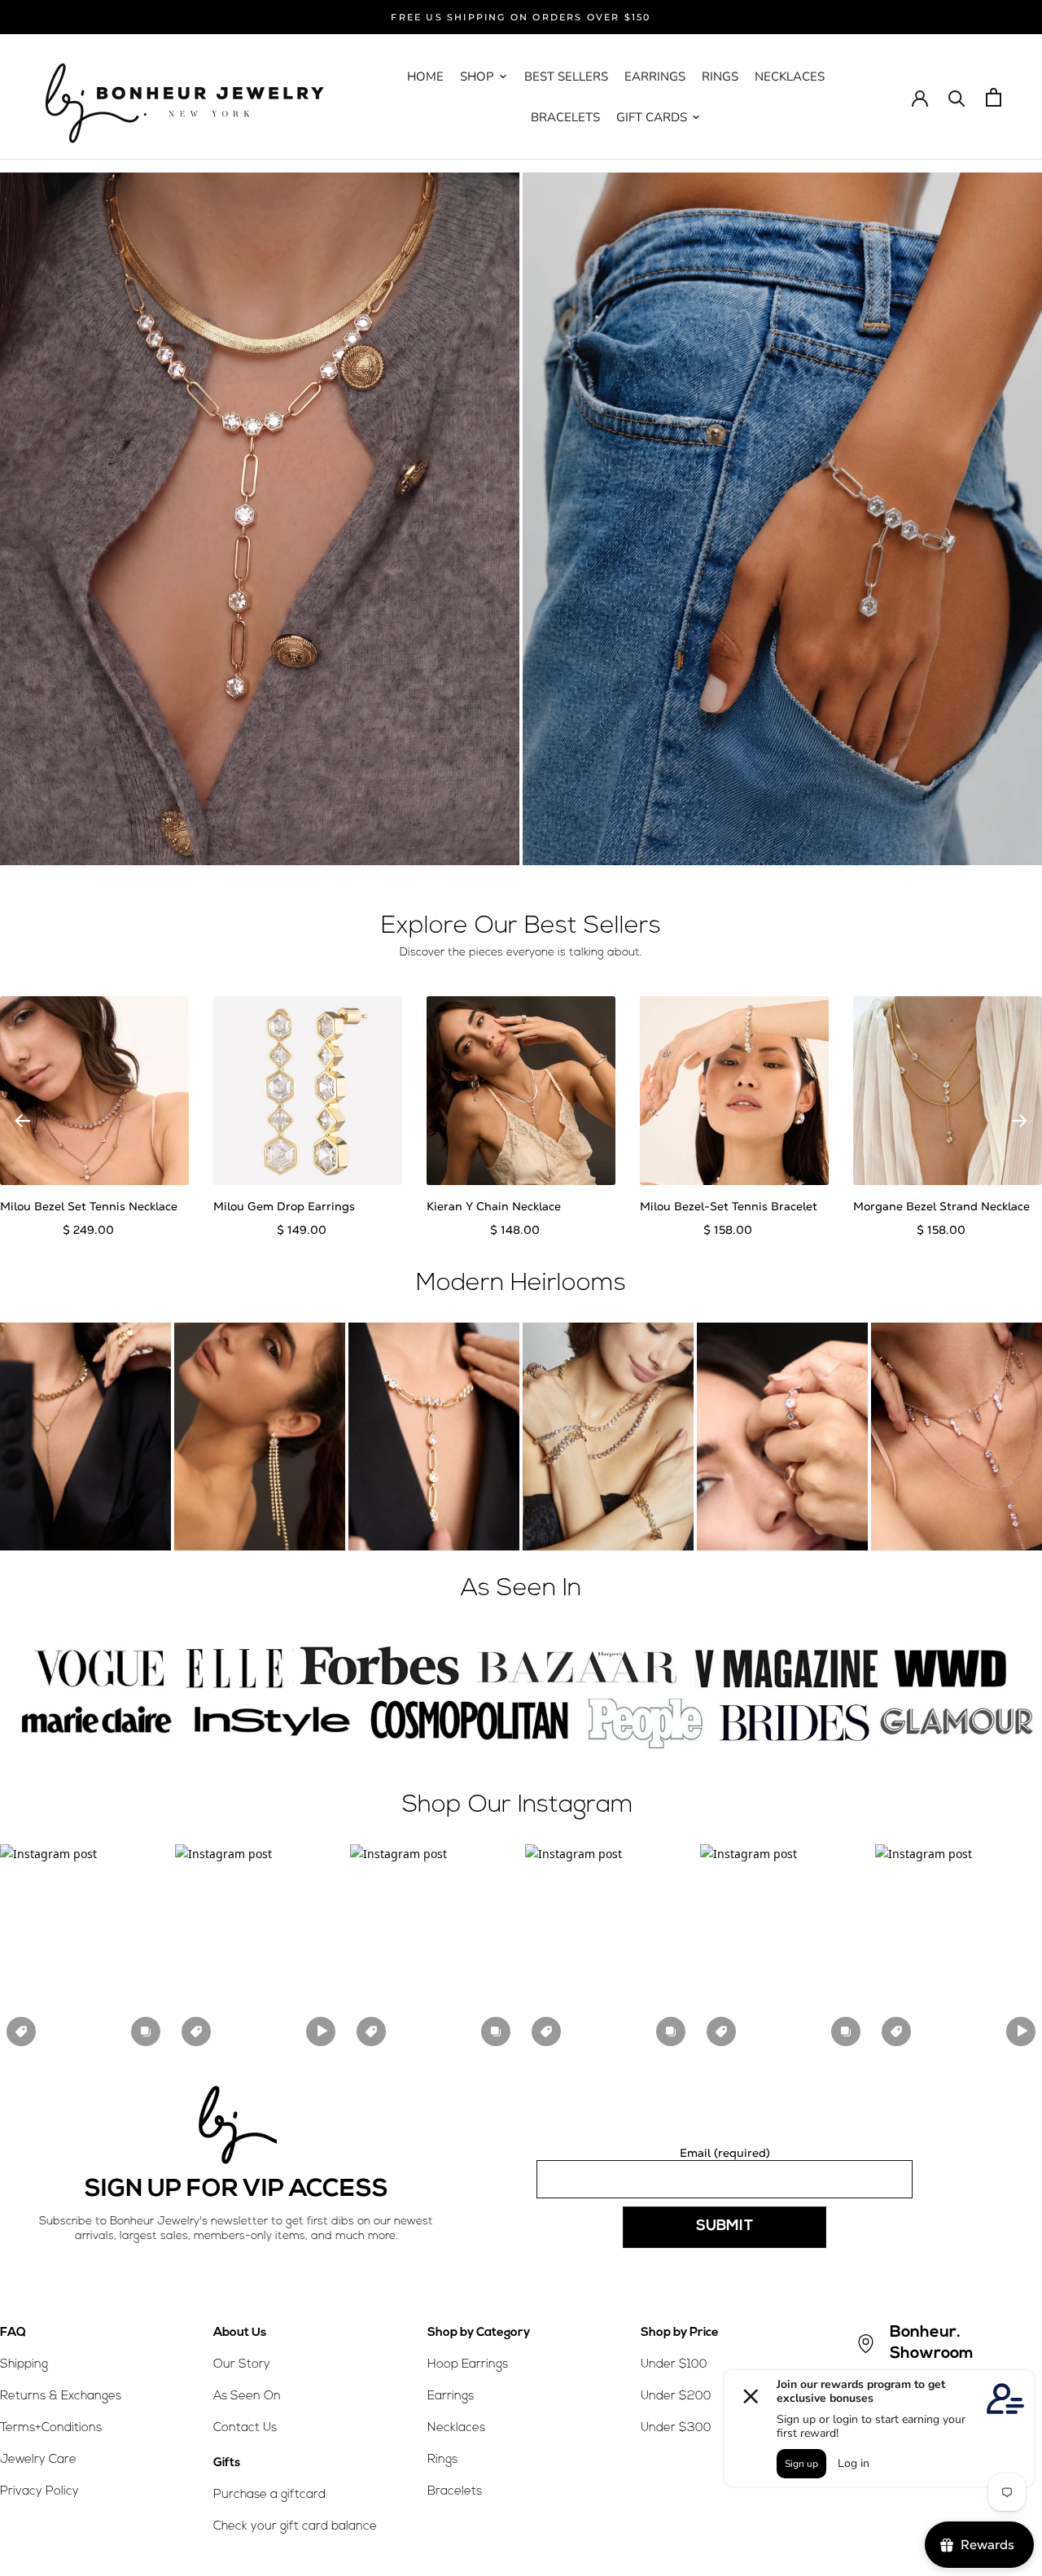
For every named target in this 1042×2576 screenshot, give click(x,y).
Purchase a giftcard (269, 2495)
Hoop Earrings (468, 2365)
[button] (83, 1948)
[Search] (957, 97)
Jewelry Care (38, 2460)
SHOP (477, 77)
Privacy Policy (39, 2492)
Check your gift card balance (295, 2527)
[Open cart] (994, 97)
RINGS (720, 77)
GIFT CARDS (652, 117)
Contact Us (245, 2428)
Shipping (24, 2365)
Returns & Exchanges (61, 2397)
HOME (425, 77)
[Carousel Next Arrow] (1019, 1121)
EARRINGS (655, 77)
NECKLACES (790, 77)
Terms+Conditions (51, 2428)
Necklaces (456, 2428)
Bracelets (455, 2492)
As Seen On (247, 2397)
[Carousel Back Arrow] (23, 1121)
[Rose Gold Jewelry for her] (260, 519)
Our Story (242, 2365)
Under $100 (674, 2365)
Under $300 (676, 2428)
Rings (442, 2460)
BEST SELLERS (566, 77)
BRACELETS (565, 117)
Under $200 (676, 2397)
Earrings (451, 2397)
